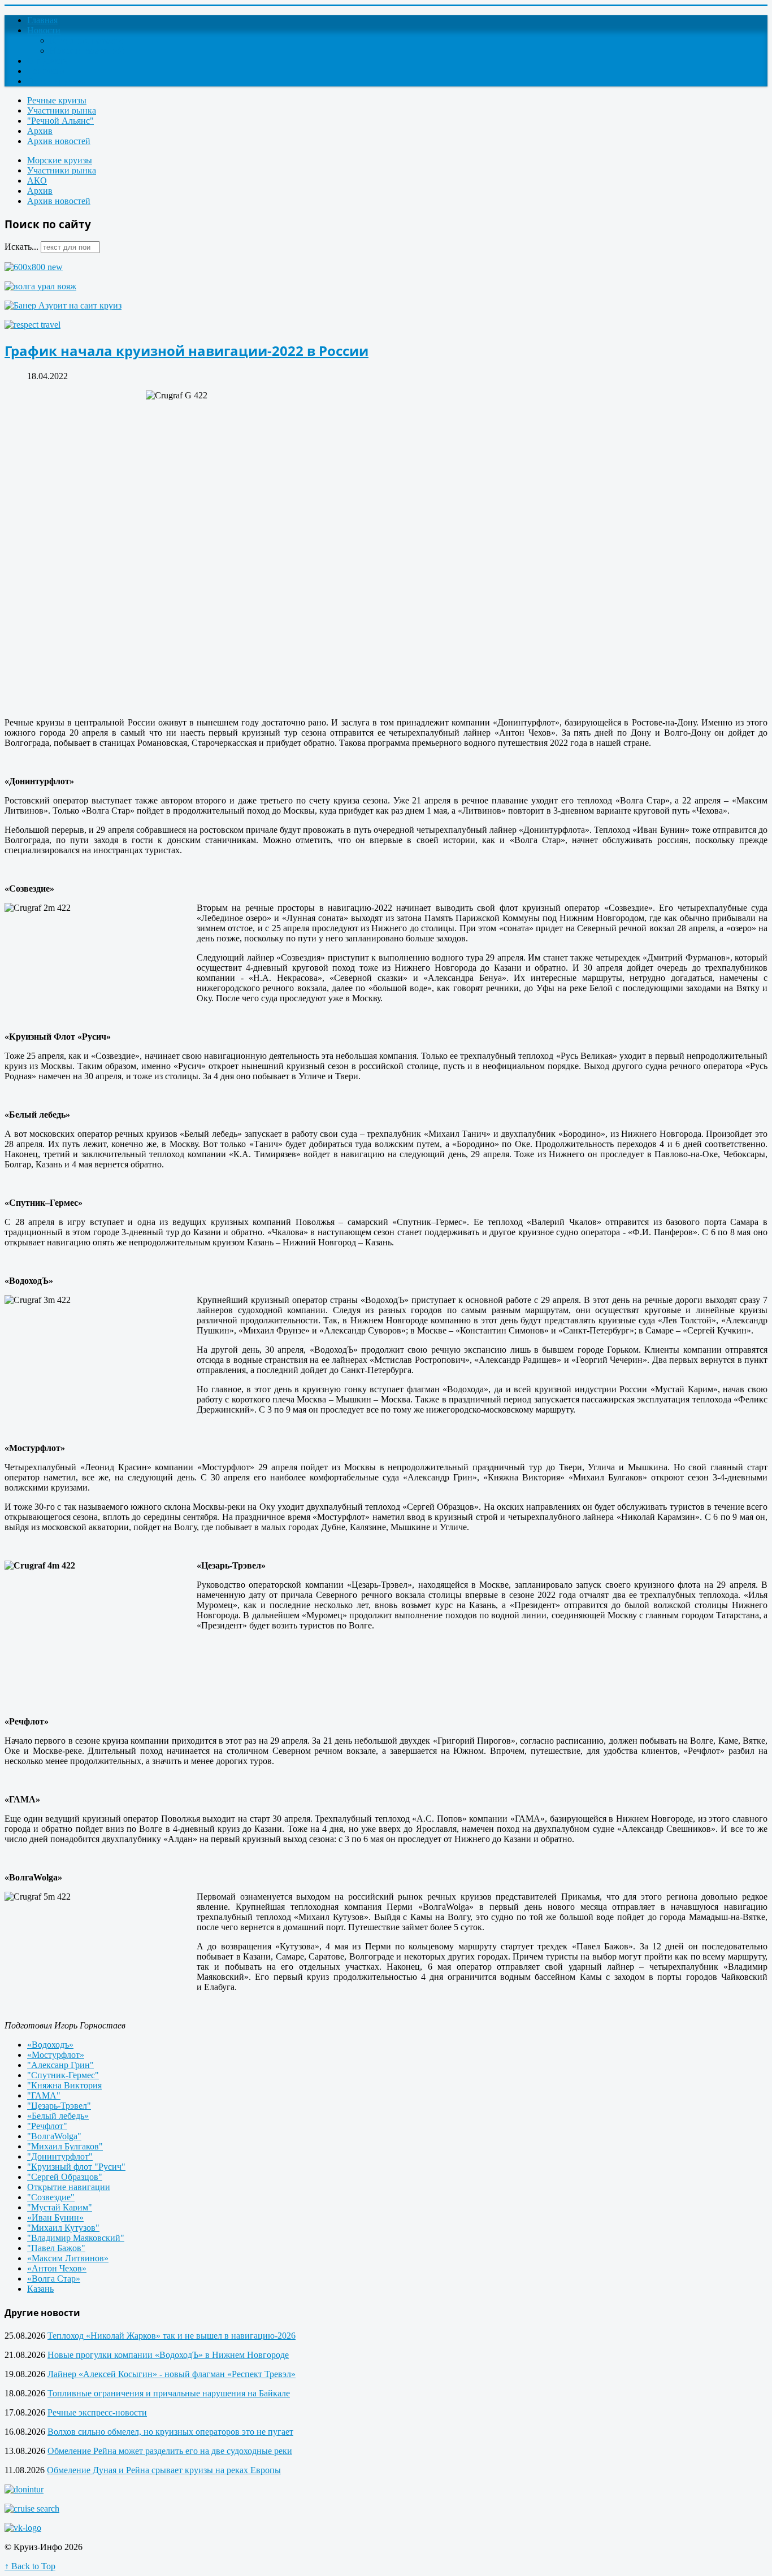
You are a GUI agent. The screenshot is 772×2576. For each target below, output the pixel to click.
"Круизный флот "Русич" (76, 2167)
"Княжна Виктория (64, 2085)
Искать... (21, 247)
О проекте (47, 61)
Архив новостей (59, 141)
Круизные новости (86, 40)
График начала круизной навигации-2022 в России (187, 351)
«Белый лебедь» (58, 2116)
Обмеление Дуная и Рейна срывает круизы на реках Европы (164, 2470)
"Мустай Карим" (60, 2207)
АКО (37, 181)
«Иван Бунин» (55, 2217)
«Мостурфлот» (56, 2055)
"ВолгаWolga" (54, 2136)
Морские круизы (60, 160)
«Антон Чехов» (57, 2268)
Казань (40, 2289)
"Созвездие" (51, 2197)
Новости (44, 30)
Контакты (46, 71)
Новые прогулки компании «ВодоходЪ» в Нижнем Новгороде (168, 2355)
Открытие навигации (69, 2187)
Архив (40, 131)
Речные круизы (57, 100)
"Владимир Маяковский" (76, 2238)
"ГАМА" (44, 2095)
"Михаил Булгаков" (65, 2146)
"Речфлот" (47, 2126)
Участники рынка (62, 110)
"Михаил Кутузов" (63, 2228)
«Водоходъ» (50, 2045)
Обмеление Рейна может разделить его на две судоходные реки (170, 2451)
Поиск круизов (56, 81)
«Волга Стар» (54, 2279)
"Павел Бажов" (56, 2248)
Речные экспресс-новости (97, 2412)
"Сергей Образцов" (65, 2177)
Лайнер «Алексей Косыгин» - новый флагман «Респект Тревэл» (172, 2374)
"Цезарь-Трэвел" (59, 2106)
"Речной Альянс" (60, 121)
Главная (42, 20)
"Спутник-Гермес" (63, 2075)
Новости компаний (87, 51)
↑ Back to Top (30, 2566)
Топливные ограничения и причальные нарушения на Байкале (169, 2393)
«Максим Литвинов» (68, 2258)
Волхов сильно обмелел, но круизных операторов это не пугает (170, 2432)
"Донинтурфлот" (60, 2156)
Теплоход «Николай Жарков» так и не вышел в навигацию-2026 (172, 2336)
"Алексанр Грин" (60, 2065)
